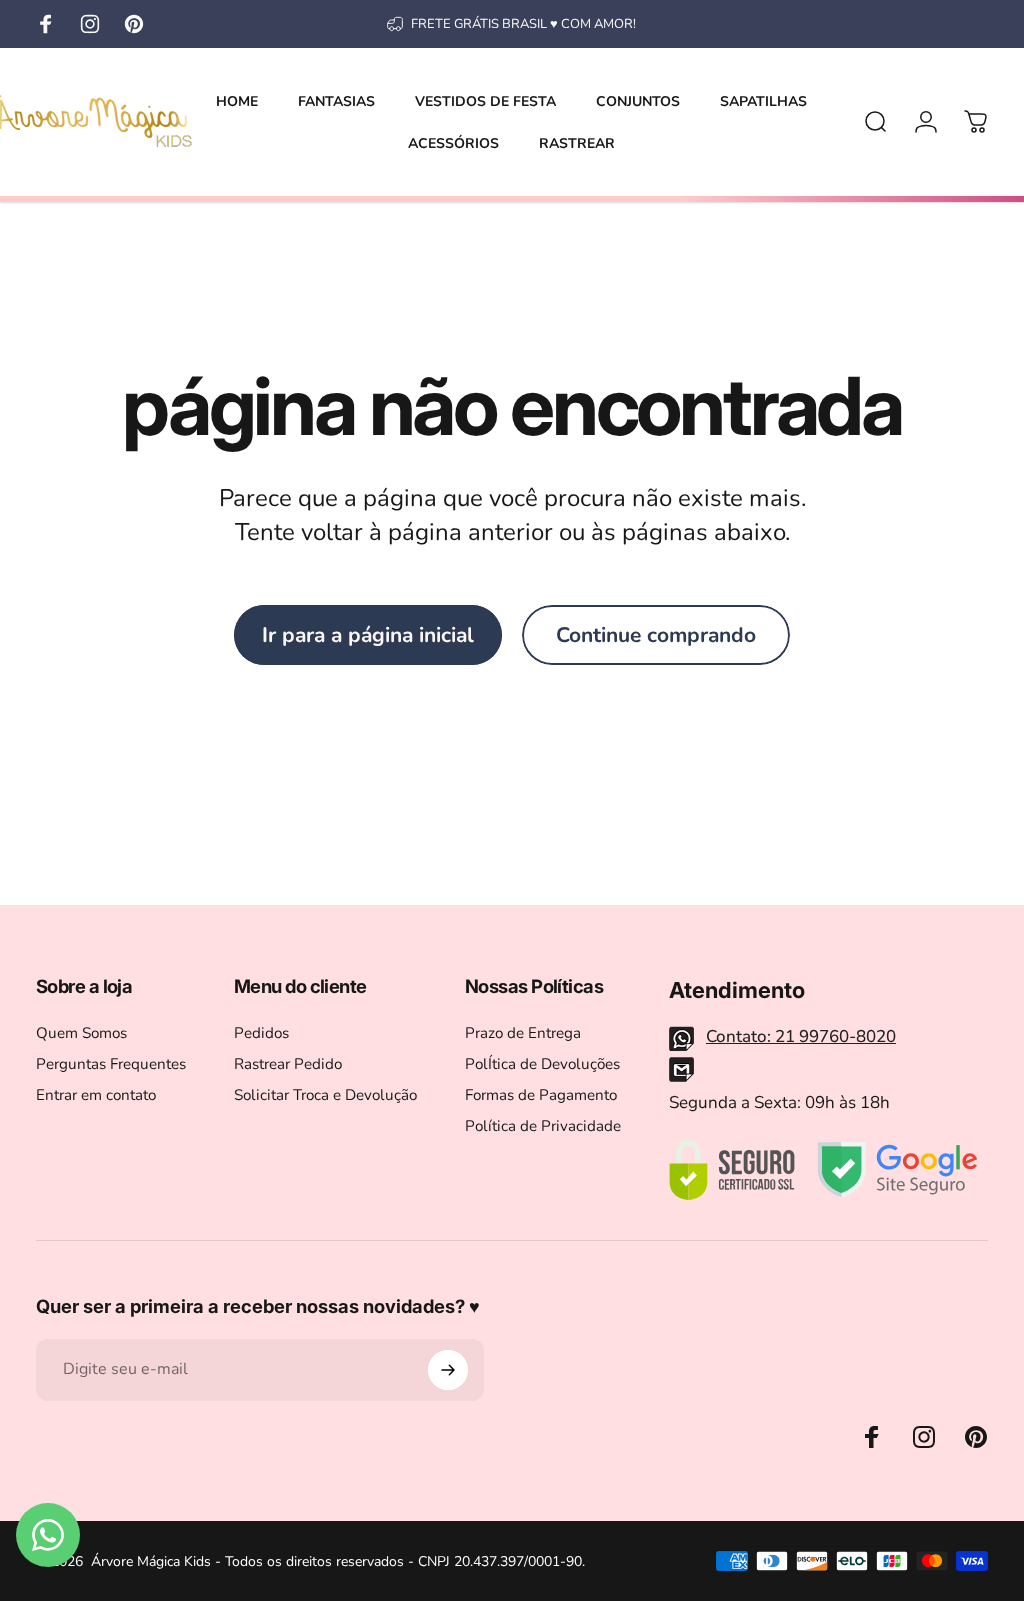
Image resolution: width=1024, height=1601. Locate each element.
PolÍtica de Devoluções (542, 1064)
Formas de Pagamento (541, 1095)
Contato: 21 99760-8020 (801, 1036)
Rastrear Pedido (288, 1064)
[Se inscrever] (448, 1370)
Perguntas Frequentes (111, 1064)
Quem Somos (81, 1033)
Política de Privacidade (543, 1126)
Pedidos (261, 1033)
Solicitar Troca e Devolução (325, 1095)
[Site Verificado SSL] (732, 1170)
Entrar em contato (96, 1095)
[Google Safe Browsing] (897, 1170)
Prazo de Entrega (523, 1033)
